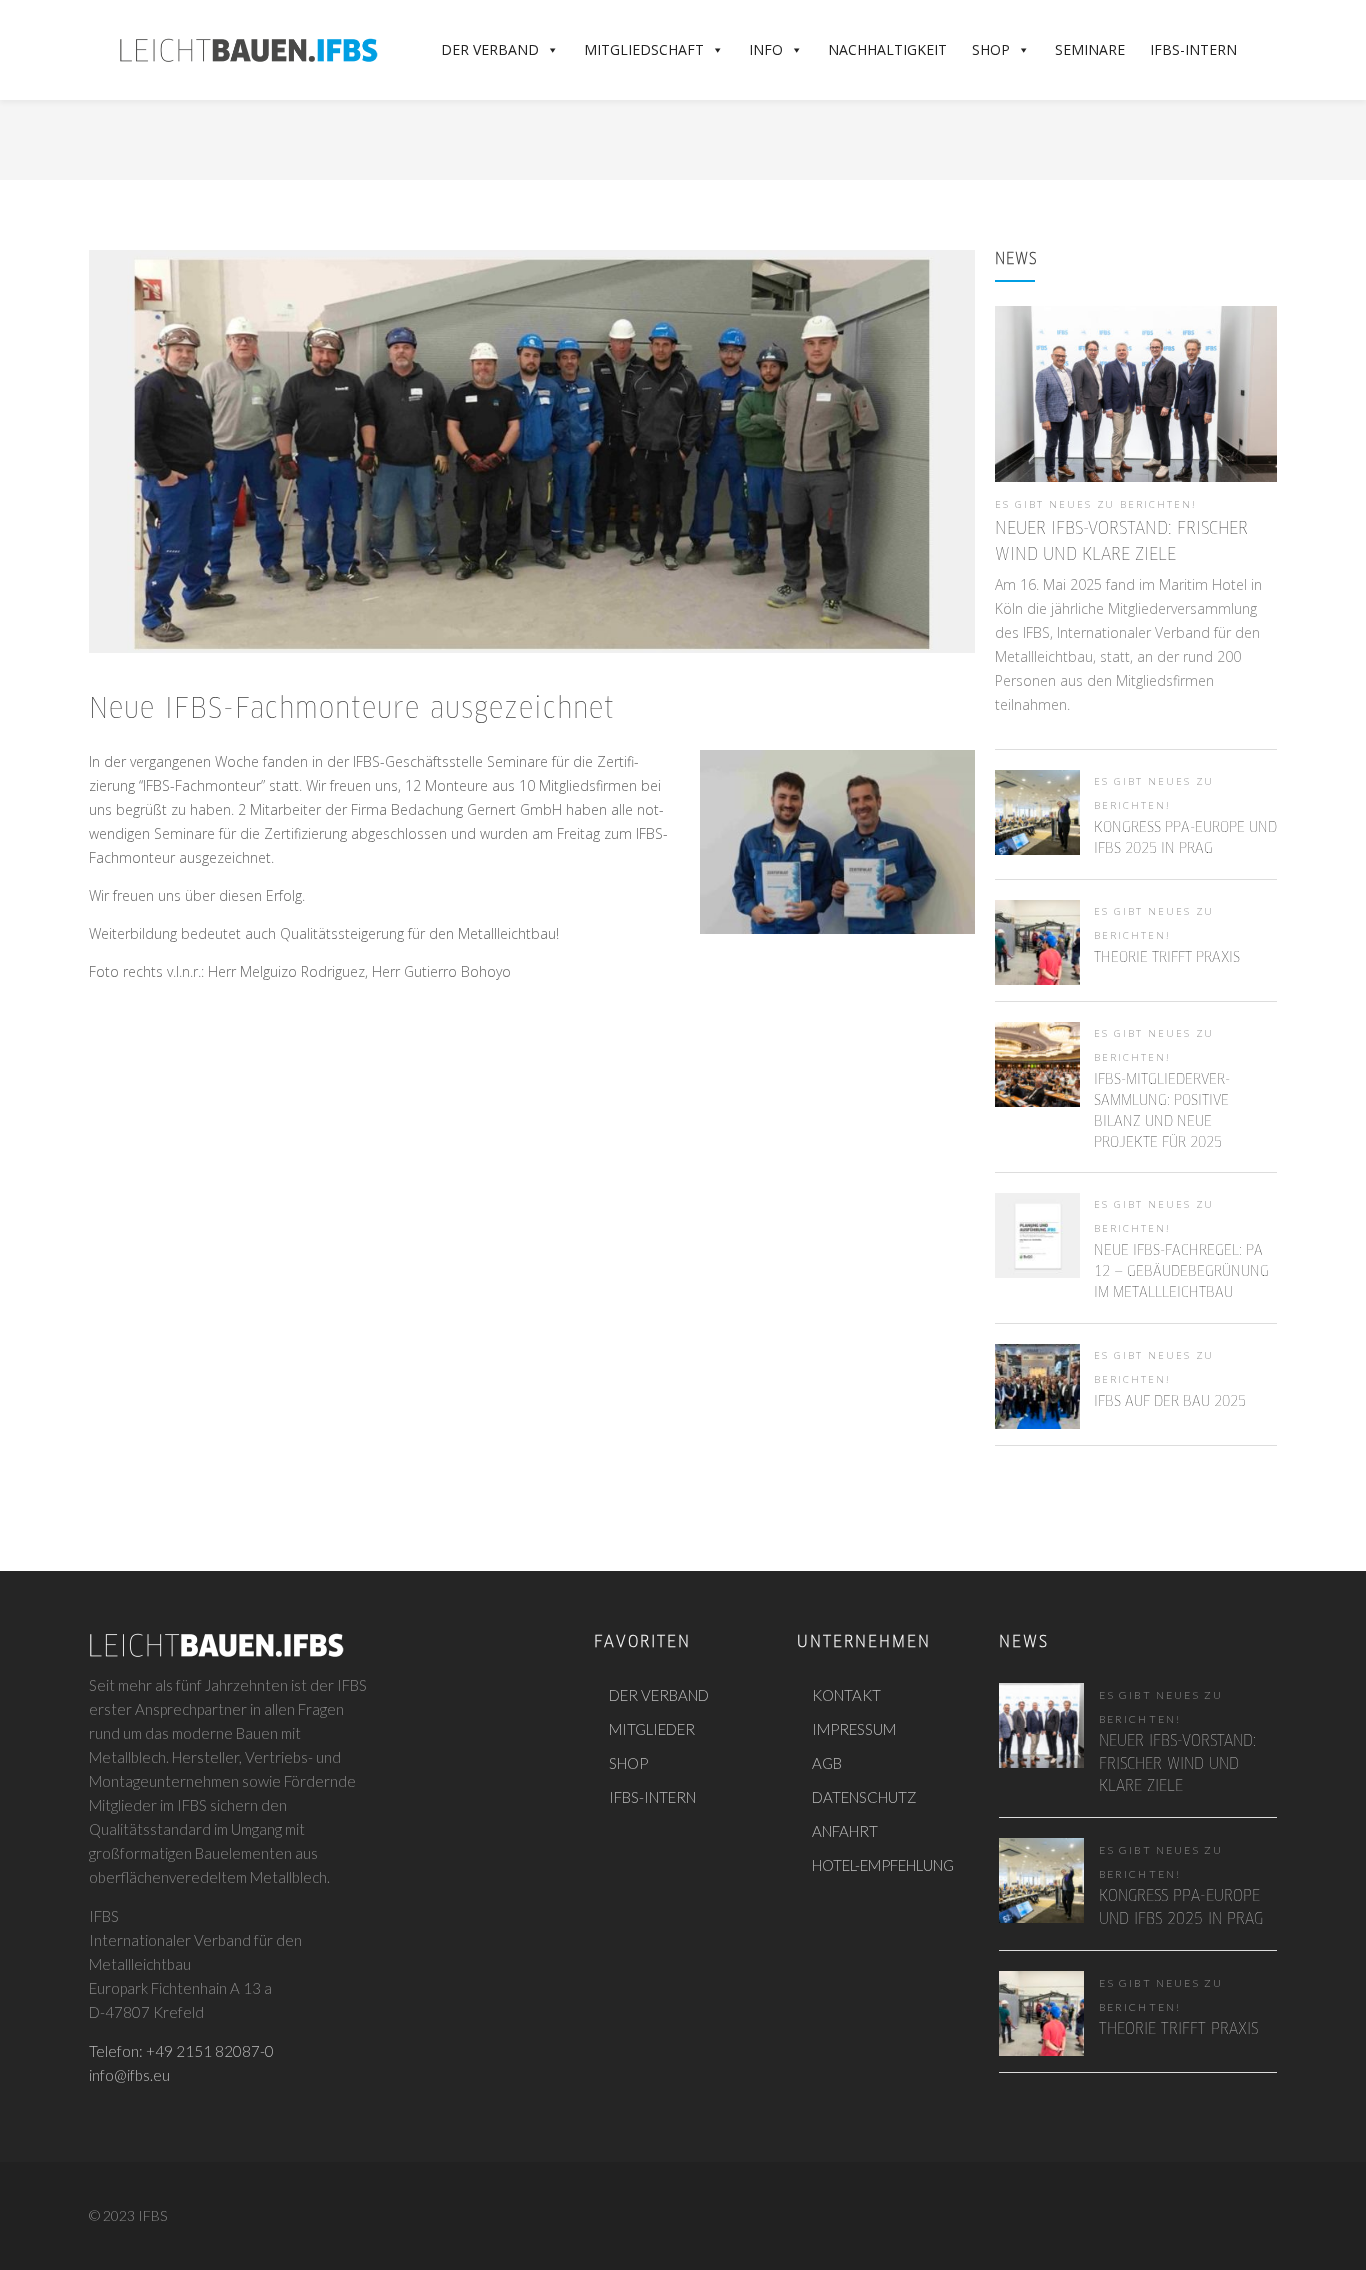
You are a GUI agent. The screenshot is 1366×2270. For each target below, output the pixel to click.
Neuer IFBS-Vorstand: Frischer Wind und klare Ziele (1177, 1764)
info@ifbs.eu (129, 2075)
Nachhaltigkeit (887, 49)
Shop (991, 49)
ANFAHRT (845, 1831)
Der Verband (490, 49)
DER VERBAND (659, 1695)
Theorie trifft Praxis (1167, 958)
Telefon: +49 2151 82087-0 (181, 2051)
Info (766, 49)
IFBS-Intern (1193, 49)
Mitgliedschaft (644, 49)
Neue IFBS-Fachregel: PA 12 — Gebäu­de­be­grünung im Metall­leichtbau (1181, 1272)
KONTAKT (846, 1695)
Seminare (1090, 49)
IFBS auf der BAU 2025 (1170, 1402)
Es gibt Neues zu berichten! (1096, 504)
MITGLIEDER (652, 1729)
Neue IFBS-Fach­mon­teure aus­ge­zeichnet (352, 710)
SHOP (628, 1763)
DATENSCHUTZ (864, 1797)
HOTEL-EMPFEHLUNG (883, 1865)
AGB (827, 1763)
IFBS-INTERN (652, 1797)
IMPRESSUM (854, 1729)
